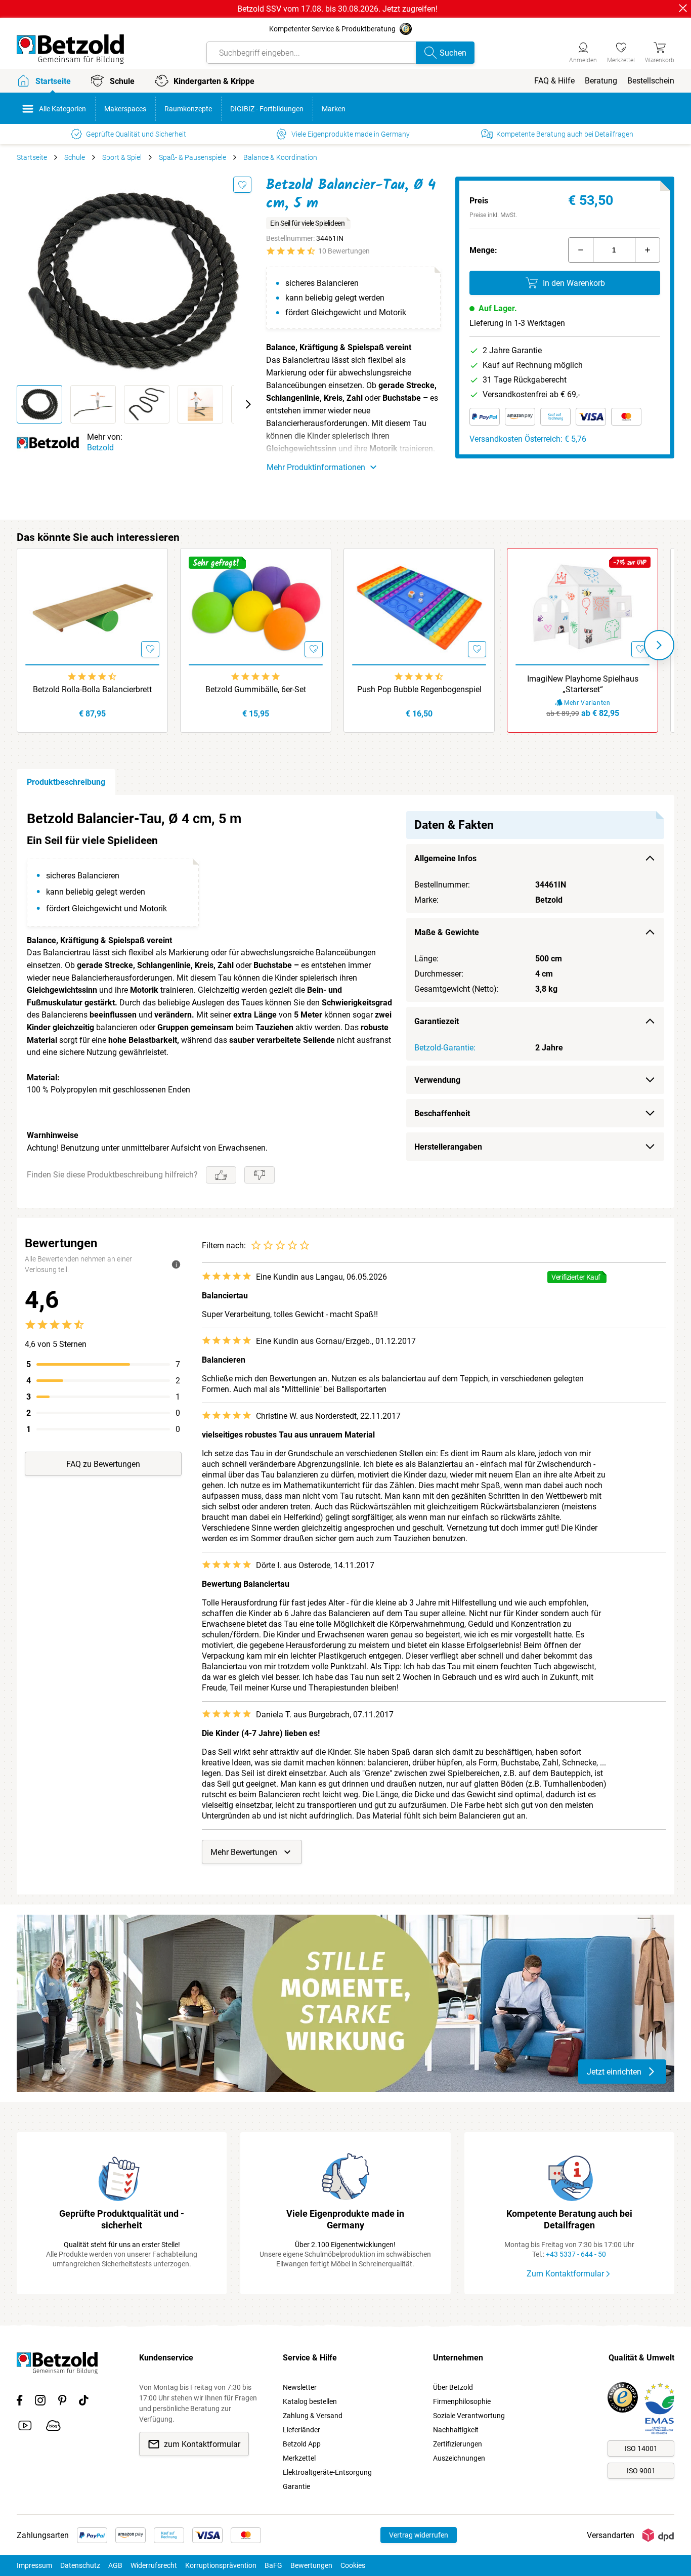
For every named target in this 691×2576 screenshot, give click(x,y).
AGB (115, 2565)
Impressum (34, 2565)
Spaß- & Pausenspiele (192, 157)
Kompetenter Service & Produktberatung (332, 29)
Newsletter (300, 2387)
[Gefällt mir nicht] (260, 1175)
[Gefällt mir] (221, 1175)
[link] (621, 51)
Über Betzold (453, 2387)
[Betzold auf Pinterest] (62, 2402)
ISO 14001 (641, 2448)
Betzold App (302, 2444)
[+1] (647, 250)
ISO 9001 (641, 2471)
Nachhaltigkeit (456, 2430)
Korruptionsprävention (221, 2565)
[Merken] (242, 185)
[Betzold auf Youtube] (25, 2427)
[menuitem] (554, 81)
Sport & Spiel (122, 157)
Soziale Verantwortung (469, 2416)
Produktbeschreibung (66, 782)
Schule (75, 157)
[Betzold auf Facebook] (19, 2402)
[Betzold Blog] (53, 2427)
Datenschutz (80, 2565)
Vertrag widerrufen (419, 2535)
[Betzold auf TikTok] (84, 2402)
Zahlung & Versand (313, 2416)
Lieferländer (301, 2430)
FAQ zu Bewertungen (103, 1464)
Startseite (32, 157)
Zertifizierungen (458, 2444)
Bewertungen (311, 2565)
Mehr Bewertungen (244, 1852)
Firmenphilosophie (462, 2401)
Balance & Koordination (280, 157)
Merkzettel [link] (299, 2458)
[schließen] (683, 8)
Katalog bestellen (310, 2401)
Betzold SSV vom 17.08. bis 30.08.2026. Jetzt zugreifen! (337, 9)
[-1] (581, 250)
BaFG (273, 2565)
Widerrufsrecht (154, 2565)
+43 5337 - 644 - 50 (576, 2254)
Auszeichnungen (459, 2458)
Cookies (353, 2565)
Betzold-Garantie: (445, 1048)
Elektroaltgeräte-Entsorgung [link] (327, 2472)
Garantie (296, 2486)
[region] (345, 1002)
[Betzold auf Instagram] (40, 2402)
